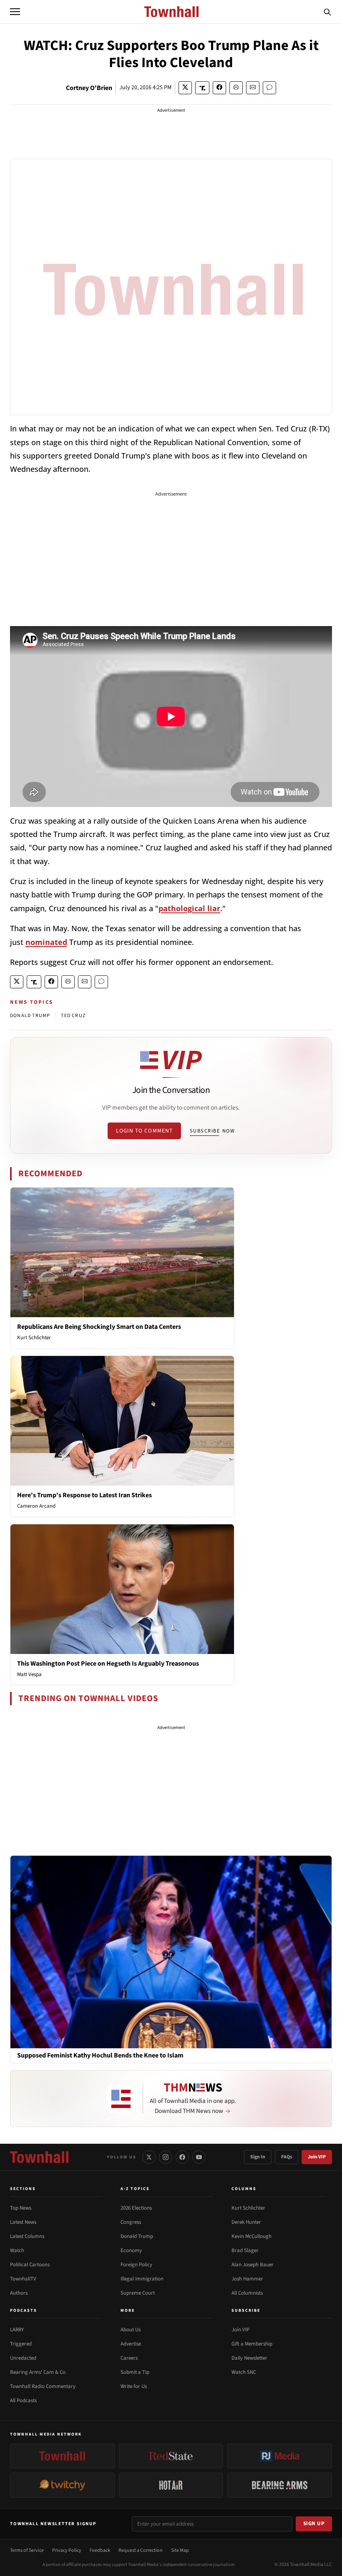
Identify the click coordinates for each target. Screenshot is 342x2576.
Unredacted (23, 2358)
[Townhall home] (39, 2157)
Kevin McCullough (251, 2236)
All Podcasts (23, 2401)
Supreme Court (138, 2293)
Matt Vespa (29, 1674)
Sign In (258, 2157)
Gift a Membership (252, 2344)
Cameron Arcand (36, 1506)
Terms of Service (27, 2550)
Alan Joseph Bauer (253, 2265)
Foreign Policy (136, 2265)
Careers (129, 2358)
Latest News (23, 2222)
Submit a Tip (135, 2372)
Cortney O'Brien (89, 88)
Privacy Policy (67, 2550)
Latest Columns (27, 2236)
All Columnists (247, 2293)
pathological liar (189, 908)
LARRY (17, 2330)
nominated (46, 942)
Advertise (131, 2344)
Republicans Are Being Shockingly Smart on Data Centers (99, 1327)
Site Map (180, 2550)
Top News (21, 2208)
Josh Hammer (247, 2279)
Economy (131, 2250)
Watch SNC (244, 2372)
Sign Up (314, 2523)
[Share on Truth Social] (202, 88)
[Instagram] (166, 2157)
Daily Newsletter (249, 2358)
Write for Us (134, 2386)
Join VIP (317, 2157)
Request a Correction (141, 2550)
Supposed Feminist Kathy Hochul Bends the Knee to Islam (100, 2056)
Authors (19, 2293)
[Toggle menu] (15, 12)
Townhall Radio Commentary (43, 2386)
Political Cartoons (30, 2265)
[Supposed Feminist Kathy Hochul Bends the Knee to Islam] (171, 1952)
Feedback (100, 2550)
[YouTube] (199, 2157)
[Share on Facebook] (219, 88)
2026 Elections (136, 2208)
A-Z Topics (135, 2189)
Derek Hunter (246, 2222)
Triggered (21, 2344)
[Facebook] (182, 2157)
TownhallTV (23, 2279)
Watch (17, 2250)
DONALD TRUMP (30, 1016)
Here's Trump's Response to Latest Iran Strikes (84, 1495)
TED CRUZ (73, 1016)
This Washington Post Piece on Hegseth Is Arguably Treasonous (108, 1664)
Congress (131, 2222)
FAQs (287, 2157)
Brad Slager (245, 2250)
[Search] (327, 12)
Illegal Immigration (142, 2279)
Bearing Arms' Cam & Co (38, 2372)
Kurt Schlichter (34, 1338)
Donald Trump (137, 2236)
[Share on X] (185, 88)
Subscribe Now (212, 1131)
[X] (149, 2157)
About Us (131, 2330)
